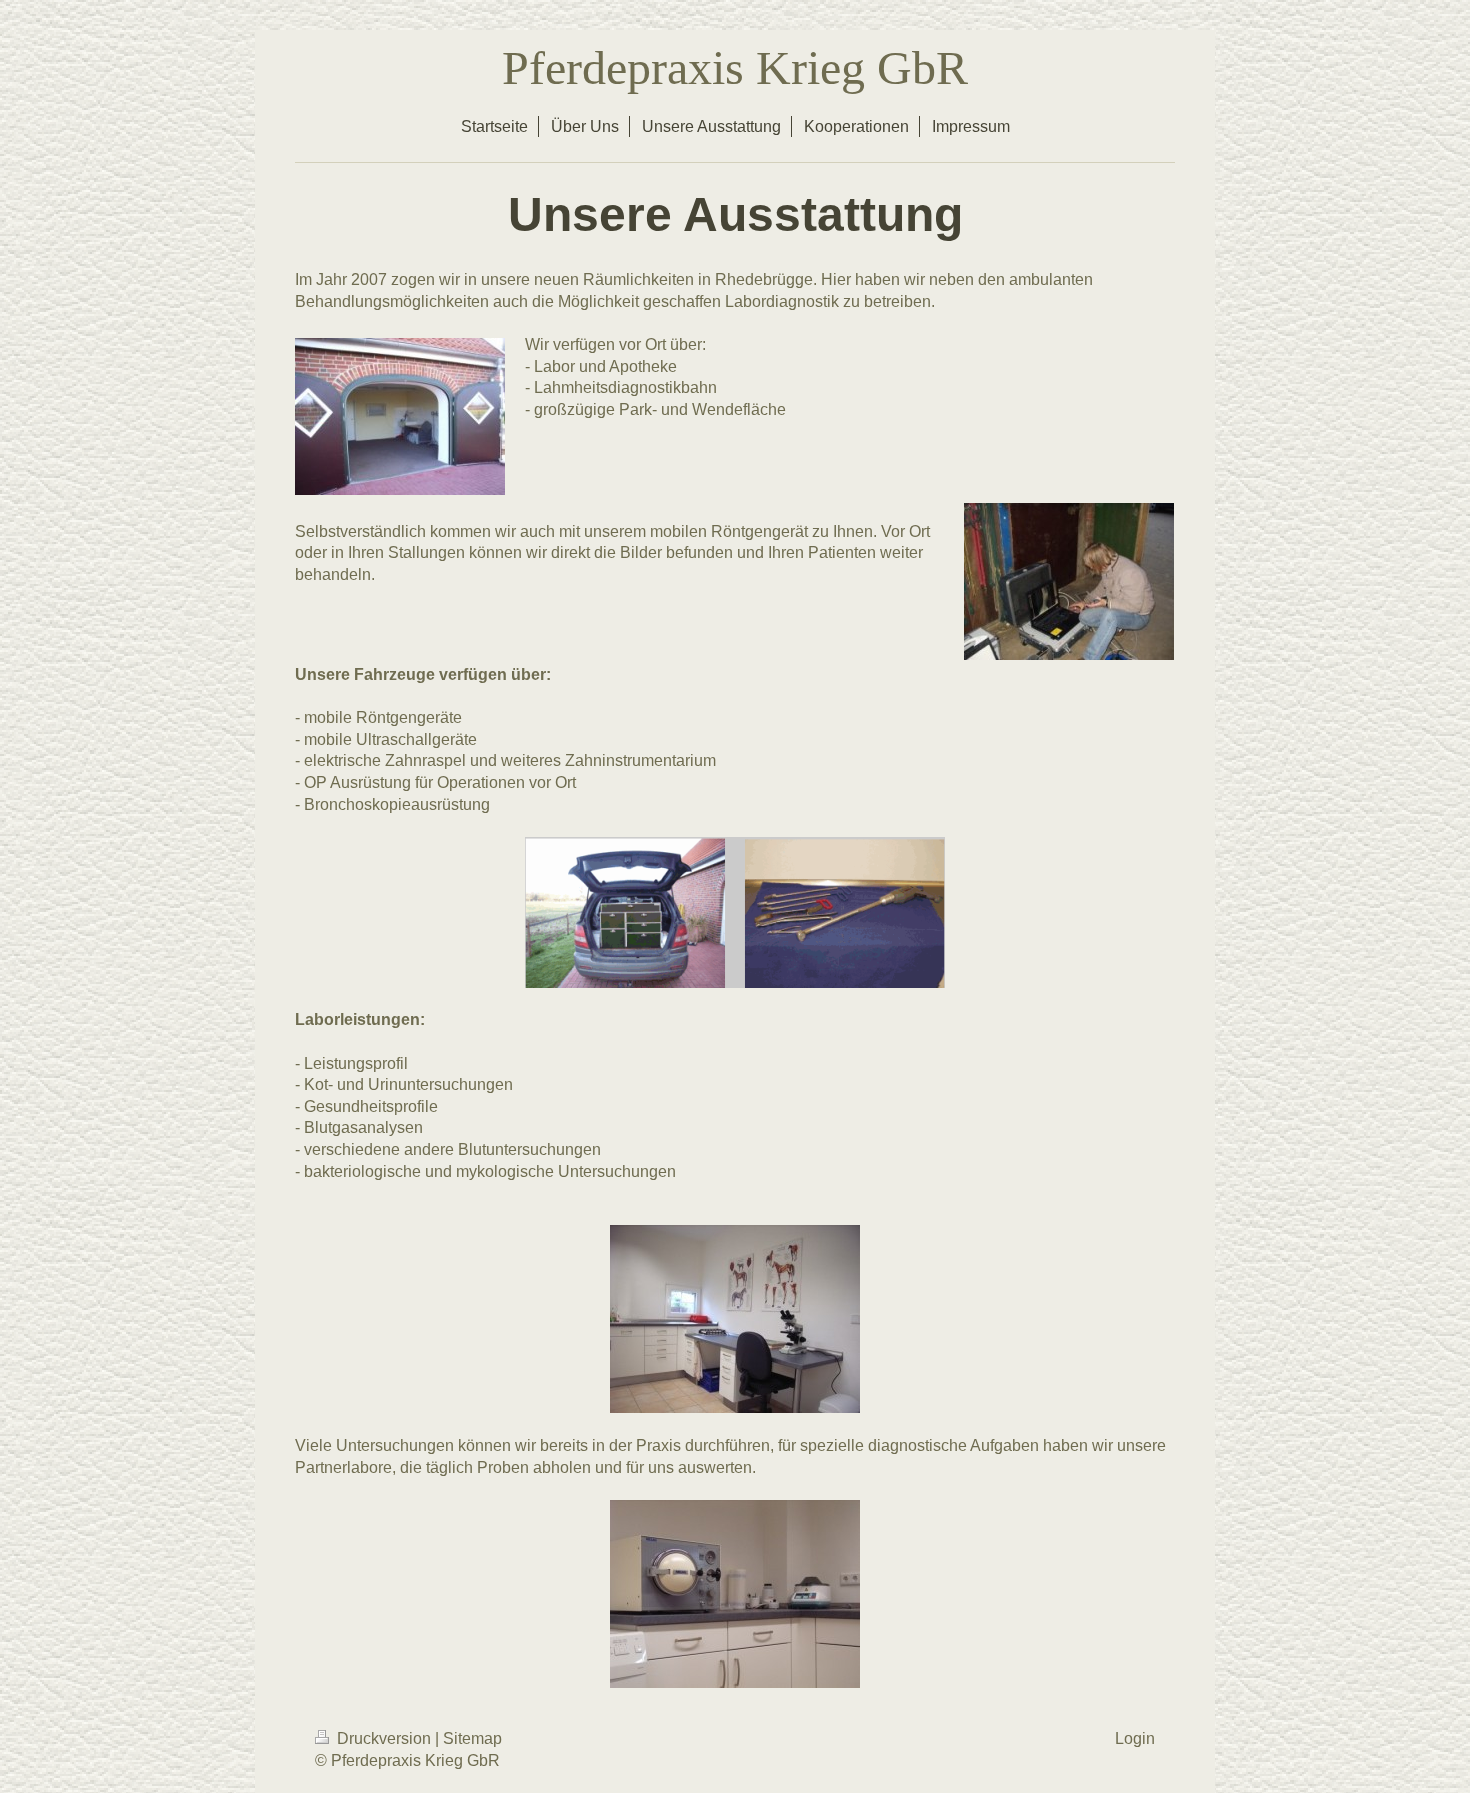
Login (1135, 1738)
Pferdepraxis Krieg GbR (735, 67)
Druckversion (384, 1738)
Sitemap (472, 1738)
